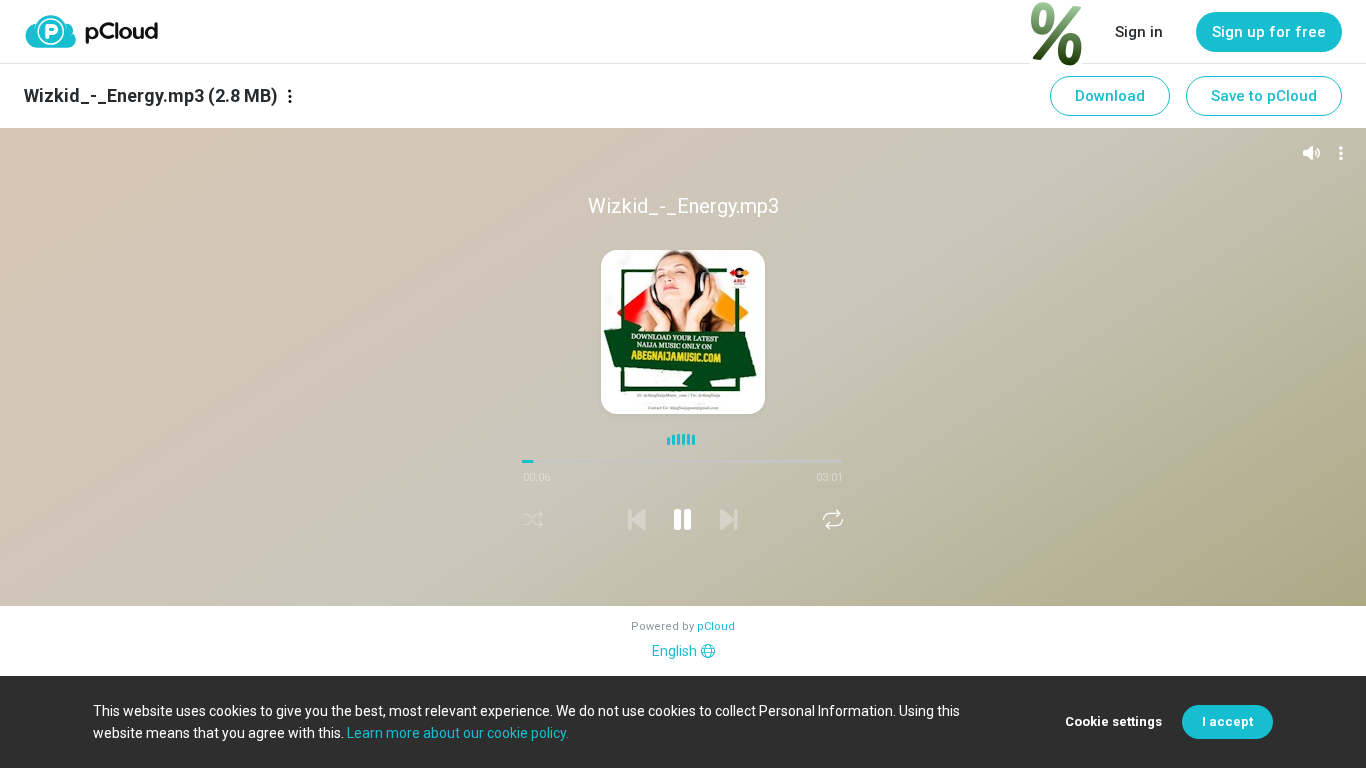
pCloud (716, 626)
